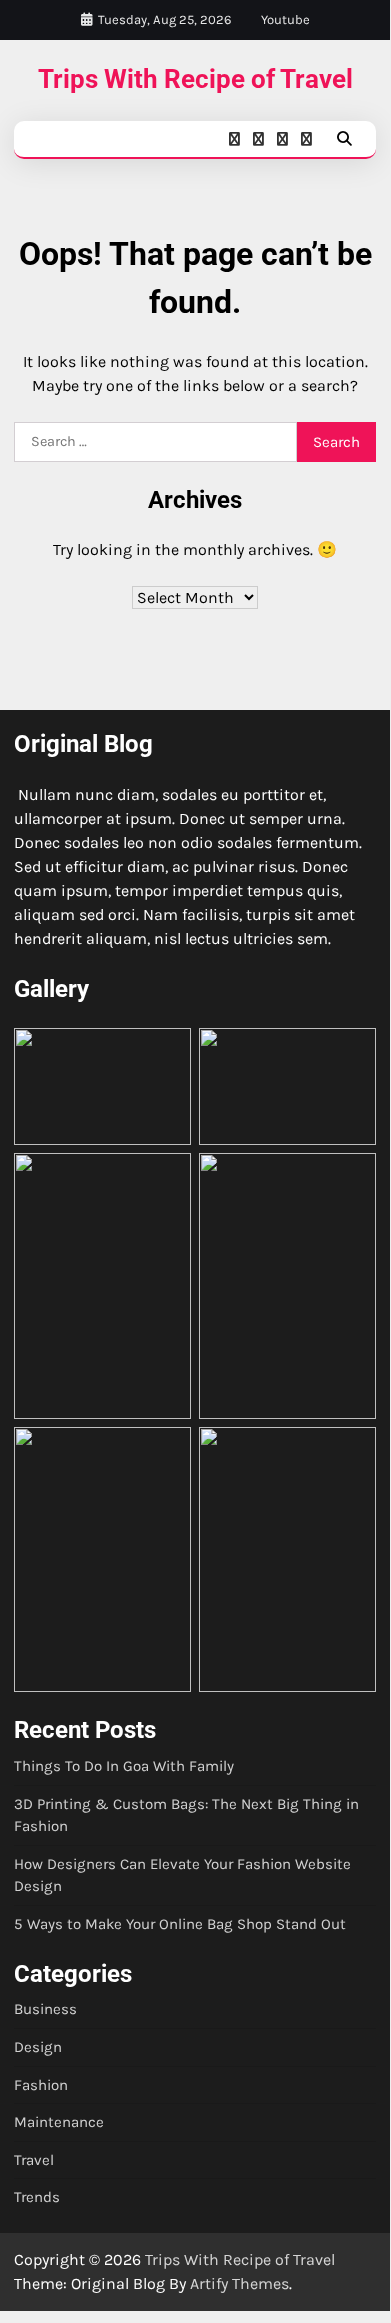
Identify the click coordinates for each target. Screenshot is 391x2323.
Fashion (41, 2085)
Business (45, 2009)
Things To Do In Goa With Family (124, 1766)
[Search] (344, 139)
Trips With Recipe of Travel (195, 79)
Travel (34, 2160)
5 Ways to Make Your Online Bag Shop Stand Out (180, 1924)
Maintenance (59, 2122)
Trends (37, 2197)
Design (38, 2047)
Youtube (285, 19)
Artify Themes (239, 2283)
